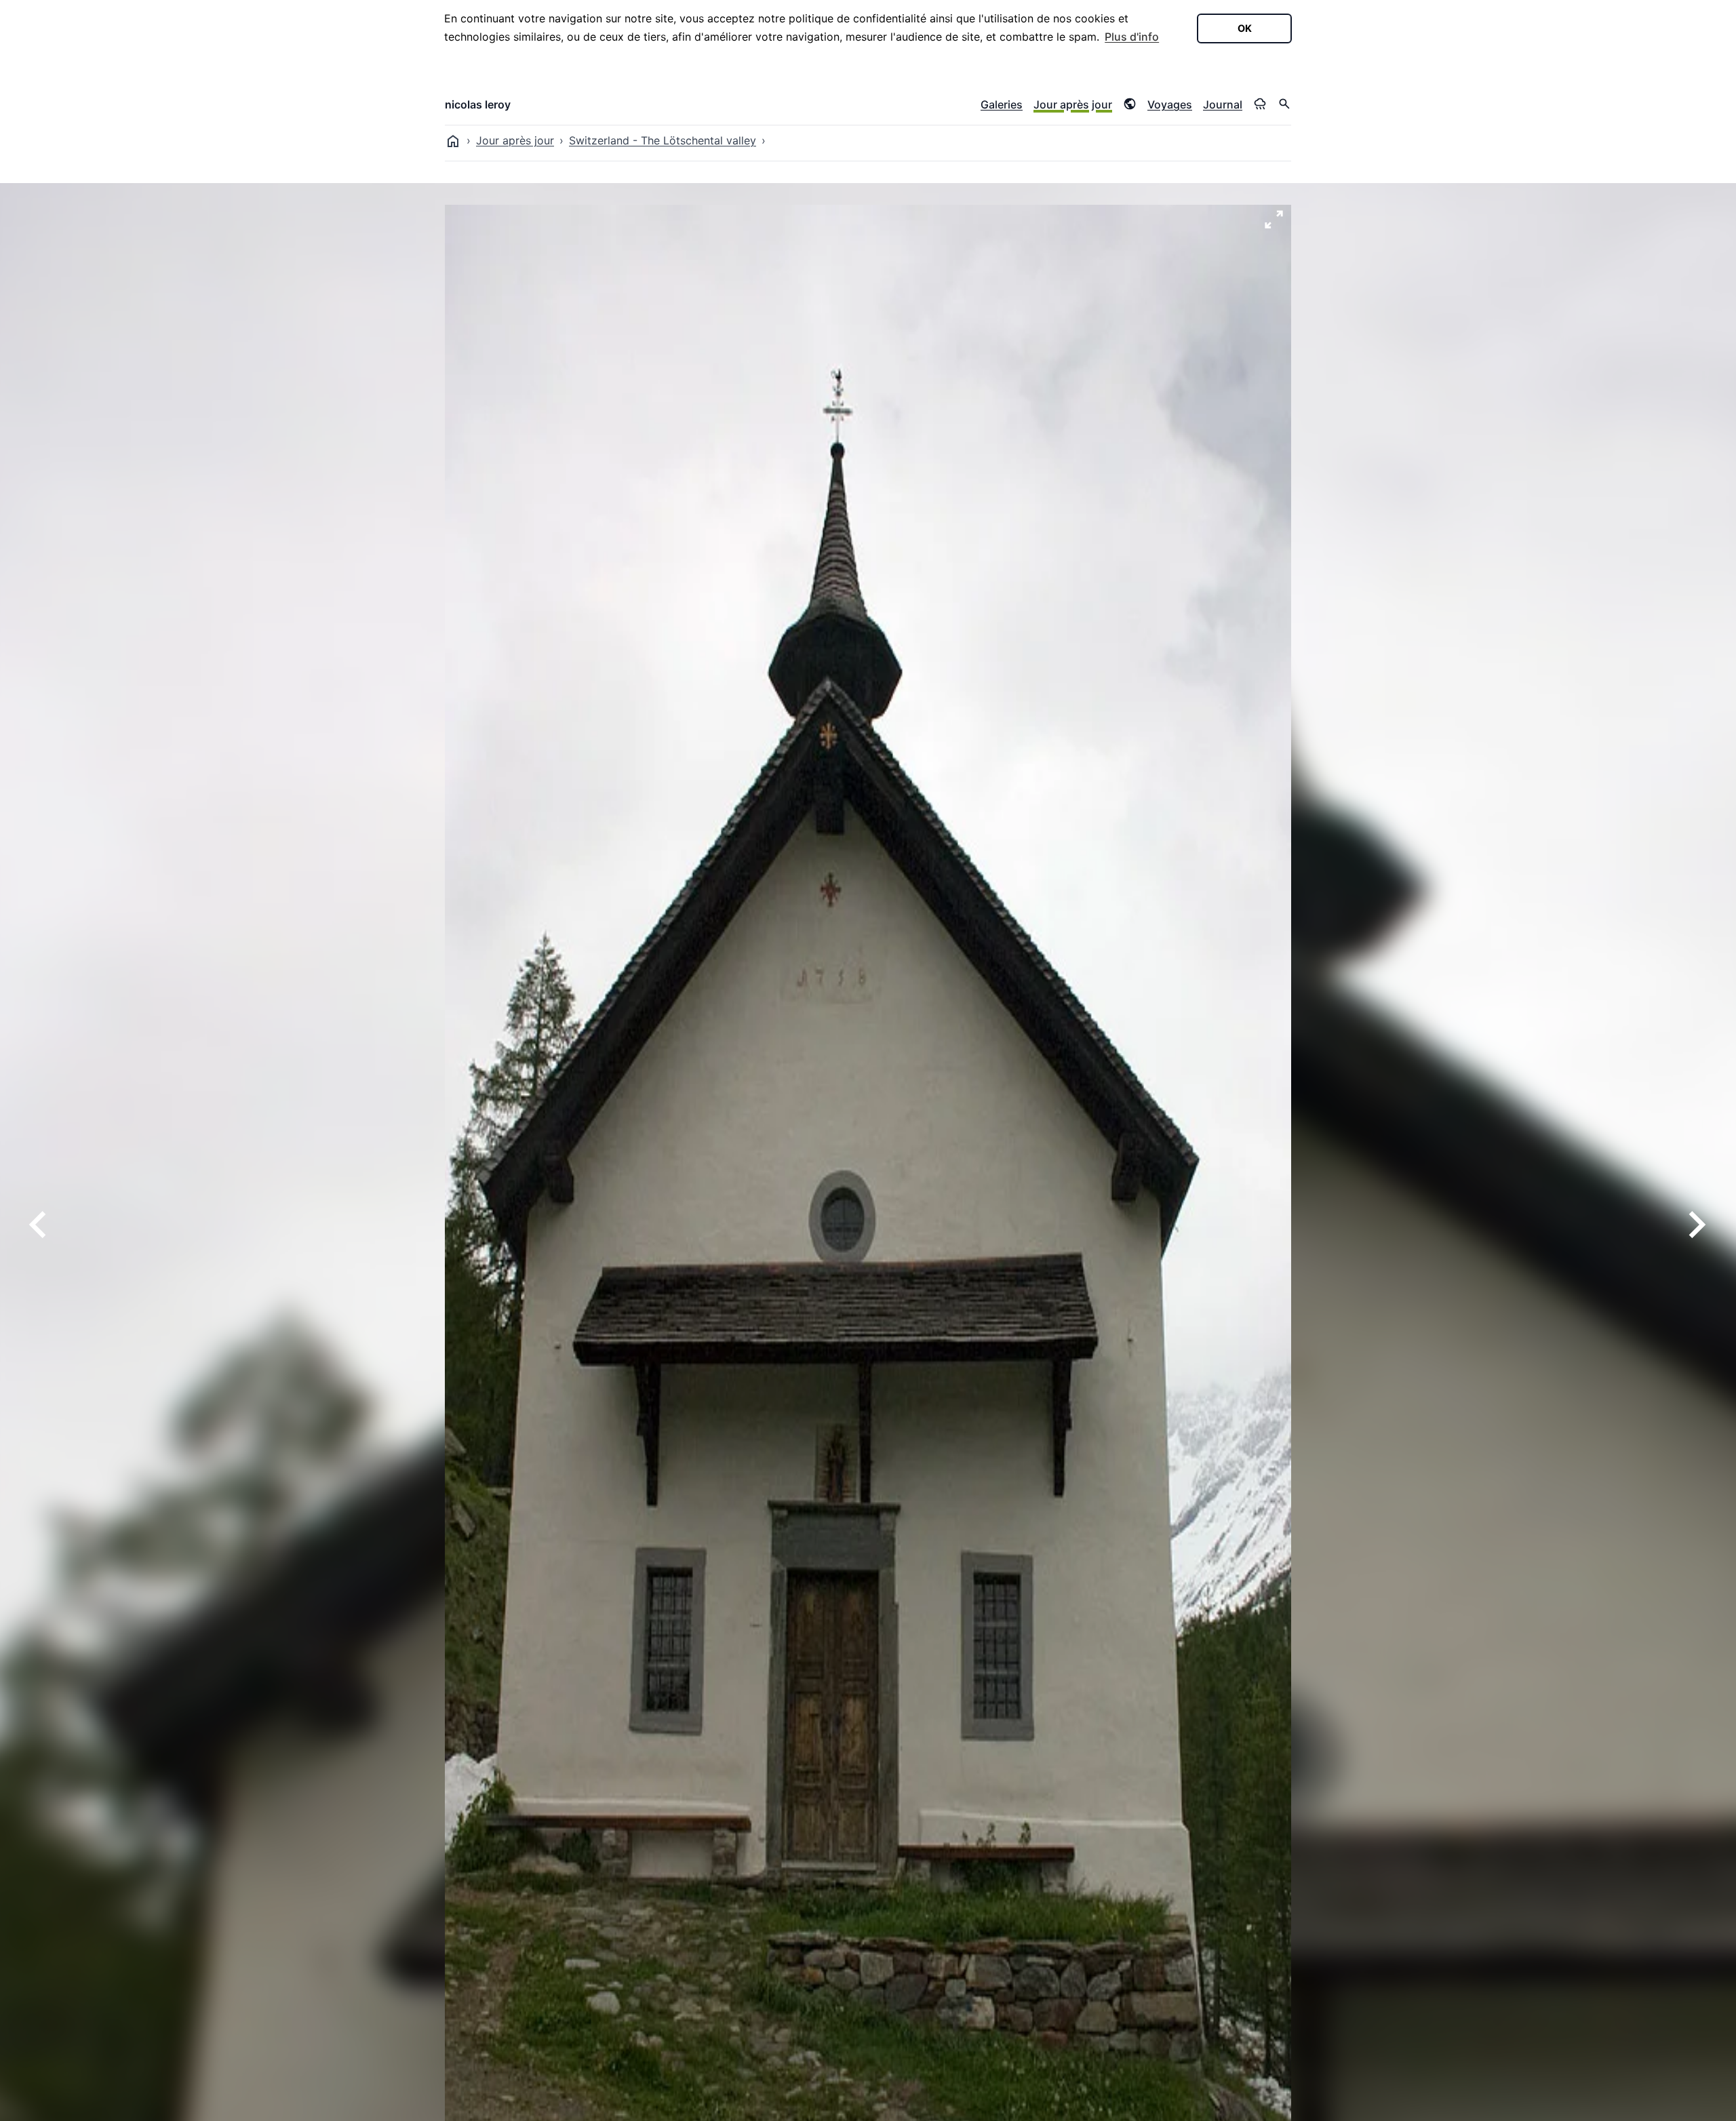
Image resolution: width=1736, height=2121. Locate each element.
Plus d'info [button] (1132, 37)
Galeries (1002, 104)
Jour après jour (1073, 104)
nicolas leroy (478, 104)
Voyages (1170, 104)
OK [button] (1245, 28)
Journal (1223, 104)
